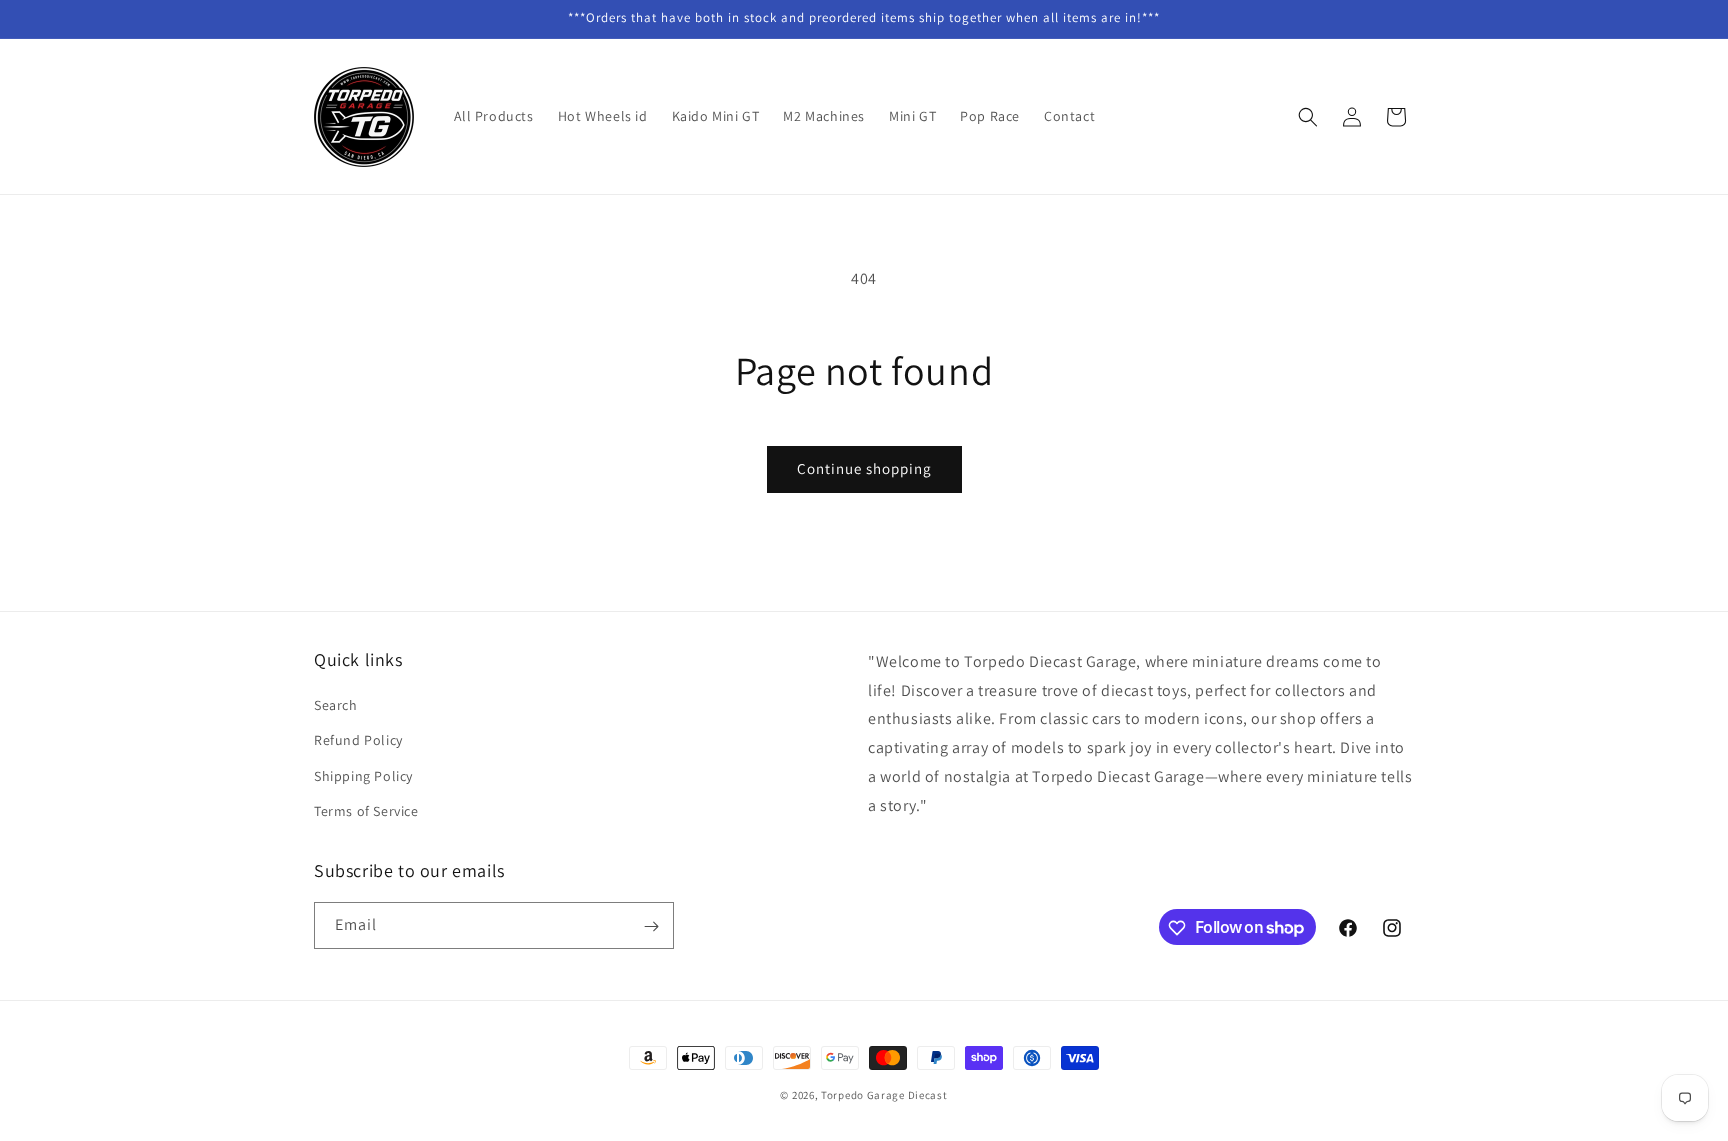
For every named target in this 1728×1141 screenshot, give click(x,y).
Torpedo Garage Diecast (884, 1095)
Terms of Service (366, 811)
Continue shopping (864, 468)
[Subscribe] (651, 926)
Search (336, 705)
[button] (1308, 117)
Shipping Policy (363, 776)
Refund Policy (358, 741)
